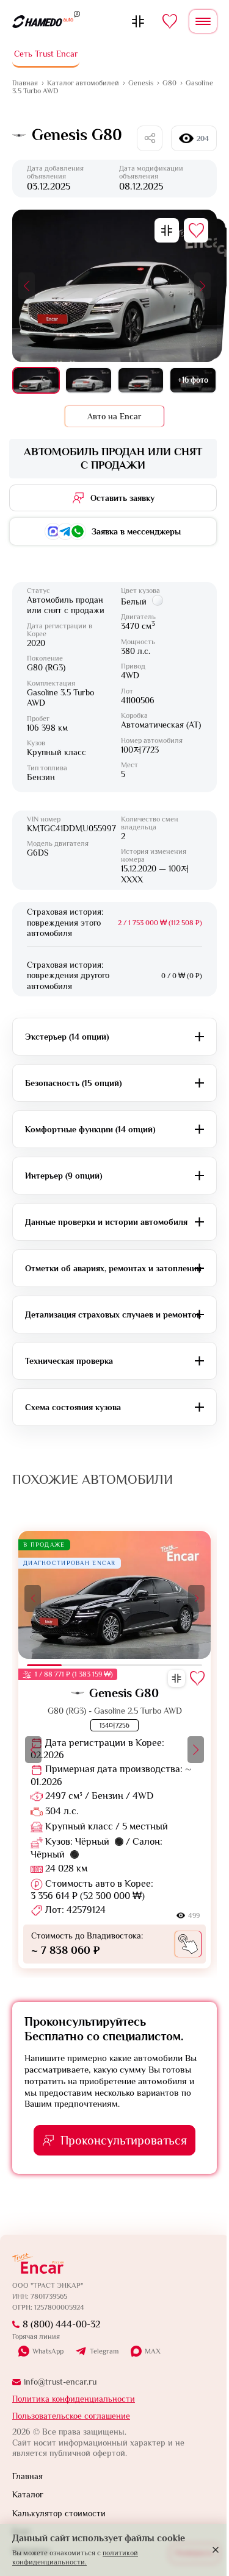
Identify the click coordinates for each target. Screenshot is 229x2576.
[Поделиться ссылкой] (150, 138)
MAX (153, 2351)
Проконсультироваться (124, 2140)
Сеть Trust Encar (46, 54)
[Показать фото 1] (36, 380)
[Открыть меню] (203, 21)
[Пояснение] (77, 13)
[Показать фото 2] (89, 380)
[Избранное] (170, 21)
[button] (27, 286)
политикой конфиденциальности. (75, 2557)
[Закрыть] (216, 2550)
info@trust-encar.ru (60, 2382)
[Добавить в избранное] (196, 230)
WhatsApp (48, 2351)
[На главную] (43, 21)
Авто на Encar (114, 416)
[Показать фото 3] (141, 380)
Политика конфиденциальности (74, 2399)
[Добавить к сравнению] (167, 230)
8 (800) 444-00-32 (61, 2324)
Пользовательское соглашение (71, 2416)
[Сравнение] (138, 21)
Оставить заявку (122, 498)
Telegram (104, 2352)
